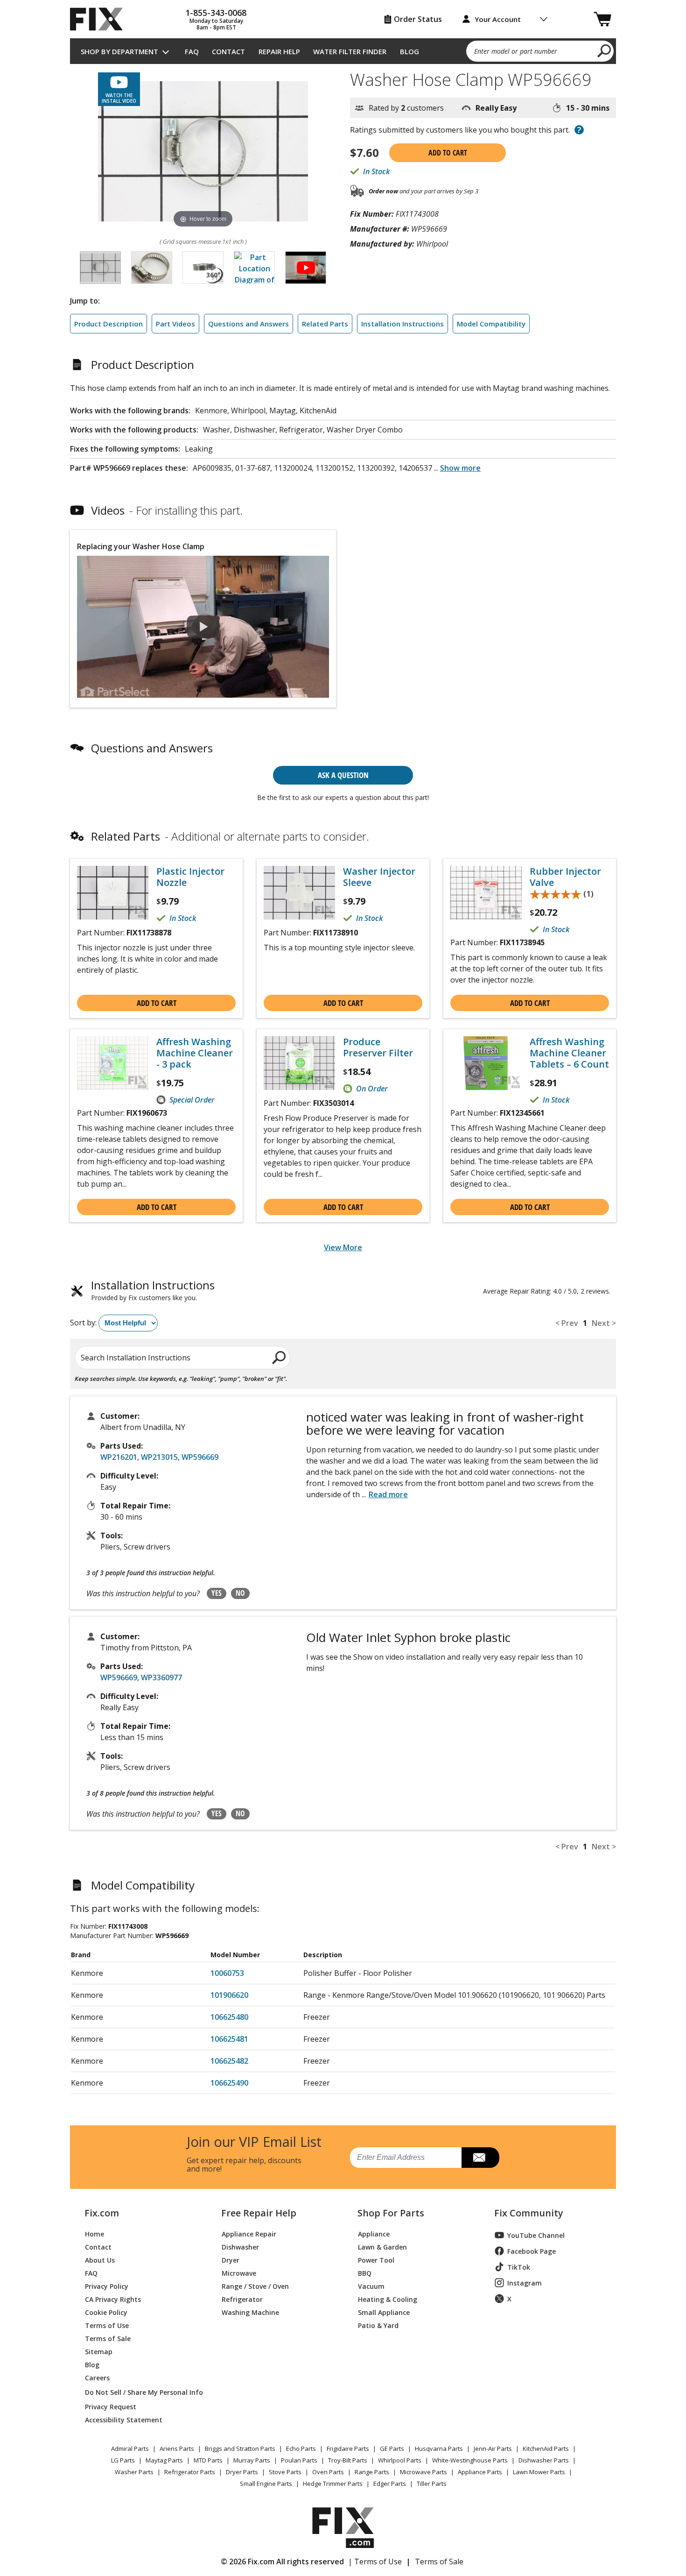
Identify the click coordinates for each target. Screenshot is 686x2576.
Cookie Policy (106, 2312)
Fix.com (102, 2213)
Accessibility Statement (124, 2419)
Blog (409, 51)
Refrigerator (242, 2299)
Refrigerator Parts (190, 2472)
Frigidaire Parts (348, 2449)
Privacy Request (111, 2406)
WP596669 (200, 1457)
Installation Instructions (402, 324)
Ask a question (343, 775)
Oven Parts (328, 2472)
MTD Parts (208, 2460)
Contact (228, 51)
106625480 (229, 2017)
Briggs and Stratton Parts (240, 2449)
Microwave (239, 2273)
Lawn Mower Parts (539, 2472)
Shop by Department (119, 51)
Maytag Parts (164, 2460)
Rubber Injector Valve (565, 877)
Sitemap (99, 2351)
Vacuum (371, 2286)
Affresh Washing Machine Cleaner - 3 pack (195, 1053)
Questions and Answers (248, 324)
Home (94, 2233)
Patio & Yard (378, 2325)
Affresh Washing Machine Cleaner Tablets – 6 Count (569, 1053)
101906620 (229, 1995)
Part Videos (175, 324)
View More (343, 1247)
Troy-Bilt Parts (348, 2460)
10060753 (227, 1973)
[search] (605, 50)
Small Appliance (384, 2312)
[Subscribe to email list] (480, 2158)
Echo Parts (301, 2449)
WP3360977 (161, 1677)
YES (217, 1593)
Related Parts (325, 324)
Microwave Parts (423, 2472)
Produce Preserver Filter (378, 1047)
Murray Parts (252, 2460)
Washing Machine (250, 2312)
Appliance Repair (249, 2233)
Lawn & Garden (382, 2247)
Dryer (231, 2260)
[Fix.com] (100, 19)
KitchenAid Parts (546, 2449)
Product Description (108, 324)
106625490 (229, 2083)
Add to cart (448, 153)
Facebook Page (532, 2251)
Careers (97, 2377)
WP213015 (159, 1457)
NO (240, 1593)
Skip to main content (343, 21)
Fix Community (529, 2213)
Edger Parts (390, 2484)
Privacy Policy (107, 2286)
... (457, 468)
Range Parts (372, 2472)
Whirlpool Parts (400, 2460)
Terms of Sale (108, 2338)
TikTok (519, 2267)
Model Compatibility (491, 324)
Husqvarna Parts (439, 2449)
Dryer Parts (242, 2472)
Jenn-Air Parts (493, 2449)
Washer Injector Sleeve (379, 877)
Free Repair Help (259, 2213)
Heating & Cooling (388, 2299)
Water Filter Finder (350, 51)
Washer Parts (134, 2472)
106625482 (229, 2061)
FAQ (192, 51)
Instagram (525, 2283)
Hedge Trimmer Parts (333, 2484)
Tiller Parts (432, 2484)
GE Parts (392, 2449)
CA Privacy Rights (113, 2299)
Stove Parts (285, 2472)
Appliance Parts (480, 2472)
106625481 (229, 2039)
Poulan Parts (299, 2460)
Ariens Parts (177, 2449)
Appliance (374, 2233)
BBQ (365, 2273)
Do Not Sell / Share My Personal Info (140, 2392)
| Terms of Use (375, 2562)
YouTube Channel (536, 2235)
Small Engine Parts (266, 2484)
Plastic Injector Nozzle (190, 877)
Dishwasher (240, 2247)
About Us (100, 2260)
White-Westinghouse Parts (470, 2460)
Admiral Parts (130, 2449)
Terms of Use (107, 2325)
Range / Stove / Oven (255, 2286)
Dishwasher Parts (544, 2460)
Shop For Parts (391, 2213)
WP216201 (119, 1457)
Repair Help (279, 51)
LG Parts (123, 2460)
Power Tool (376, 2260)
